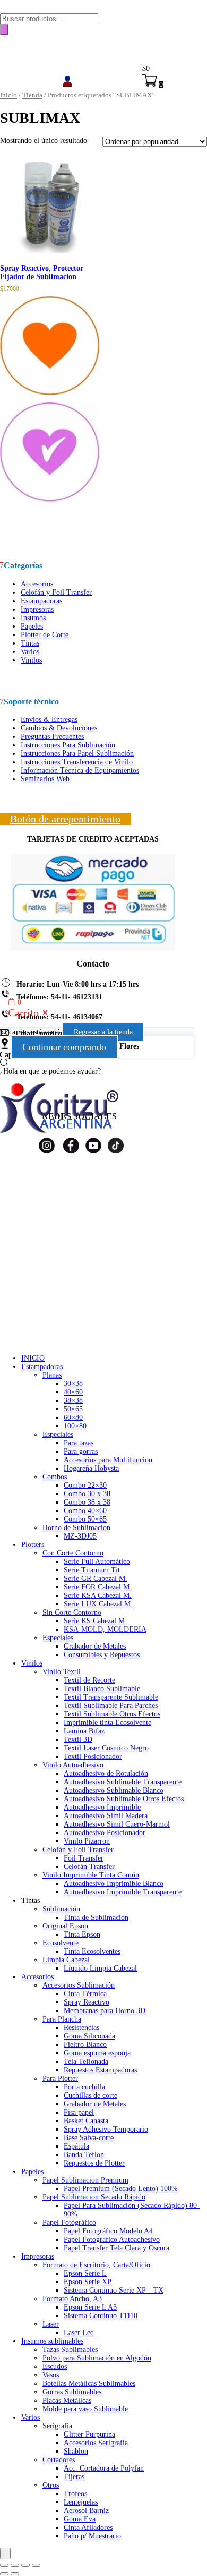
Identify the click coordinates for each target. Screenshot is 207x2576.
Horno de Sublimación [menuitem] (76, 1528)
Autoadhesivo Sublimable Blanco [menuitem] (114, 1790)
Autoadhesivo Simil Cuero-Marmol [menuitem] (117, 1824)
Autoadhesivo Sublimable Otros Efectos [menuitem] (124, 1799)
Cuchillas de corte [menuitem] (90, 2095)
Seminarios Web (45, 779)
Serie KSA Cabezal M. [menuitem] (98, 1595)
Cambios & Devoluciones (59, 728)
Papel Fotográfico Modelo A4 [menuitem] (108, 2231)
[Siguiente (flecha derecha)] (15, 2574)
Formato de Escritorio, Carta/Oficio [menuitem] (96, 2265)
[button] (50, 399)
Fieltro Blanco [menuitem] (85, 2045)
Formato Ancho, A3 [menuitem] (72, 2299)
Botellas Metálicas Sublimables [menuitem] (89, 2383)
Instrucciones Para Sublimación (68, 745)
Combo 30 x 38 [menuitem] (87, 1494)
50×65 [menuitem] (73, 1409)
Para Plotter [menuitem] (60, 2078)
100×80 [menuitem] (75, 1426)
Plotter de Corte (45, 635)
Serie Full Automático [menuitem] (97, 1562)
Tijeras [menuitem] (74, 2477)
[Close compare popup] (5, 2553)
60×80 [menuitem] (73, 1417)
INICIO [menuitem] (33, 1358)
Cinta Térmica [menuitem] (85, 1994)
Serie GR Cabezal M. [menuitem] (96, 1578)
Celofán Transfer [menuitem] (89, 1867)
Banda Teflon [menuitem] (84, 2155)
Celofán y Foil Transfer (56, 592)
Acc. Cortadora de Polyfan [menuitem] (104, 2468)
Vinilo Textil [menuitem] (62, 1672)
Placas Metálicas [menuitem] (67, 2400)
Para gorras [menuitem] (81, 1451)
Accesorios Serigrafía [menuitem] (96, 2443)
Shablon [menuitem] (76, 2451)
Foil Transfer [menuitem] (84, 1858)
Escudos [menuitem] (55, 2367)
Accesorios (37, 584)
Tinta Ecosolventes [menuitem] (92, 1951)
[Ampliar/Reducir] (4, 2565)
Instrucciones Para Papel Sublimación (77, 753)
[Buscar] (4, 30)
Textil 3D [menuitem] (78, 1739)
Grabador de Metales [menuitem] (95, 1646)
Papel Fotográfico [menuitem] (69, 2222)
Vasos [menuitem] (51, 2375)
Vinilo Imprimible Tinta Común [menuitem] (91, 1875)
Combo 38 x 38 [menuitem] (87, 1502)
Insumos (33, 618)
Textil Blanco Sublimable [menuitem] (102, 1689)
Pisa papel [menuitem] (79, 2112)
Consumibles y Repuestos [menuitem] (102, 1655)
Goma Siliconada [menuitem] (89, 2036)
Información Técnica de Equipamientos (80, 770)
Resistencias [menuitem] (81, 2028)
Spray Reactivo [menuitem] (87, 2002)
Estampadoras (41, 601)
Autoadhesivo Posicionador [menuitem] (105, 1833)
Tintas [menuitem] (31, 1900)
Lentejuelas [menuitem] (81, 2502)
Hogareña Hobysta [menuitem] (91, 1468)
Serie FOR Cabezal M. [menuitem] (98, 1587)
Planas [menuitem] (52, 1375)
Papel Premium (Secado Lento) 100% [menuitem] (121, 2189)
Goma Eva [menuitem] (80, 2519)
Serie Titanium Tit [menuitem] (92, 1570)
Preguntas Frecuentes (52, 736)
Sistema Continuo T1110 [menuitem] (101, 2316)
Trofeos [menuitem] (75, 2494)
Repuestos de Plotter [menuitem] (94, 2163)
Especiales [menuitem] (58, 1434)
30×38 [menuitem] (73, 1384)
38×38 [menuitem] (73, 1401)
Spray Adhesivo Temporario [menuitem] (106, 2129)
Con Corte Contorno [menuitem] (73, 1553)
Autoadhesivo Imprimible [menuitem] (102, 1807)
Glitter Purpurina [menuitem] (89, 2434)
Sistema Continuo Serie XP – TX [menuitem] (114, 2290)
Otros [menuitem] (51, 2485)
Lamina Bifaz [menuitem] (84, 1731)
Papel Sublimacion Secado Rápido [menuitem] (94, 2197)
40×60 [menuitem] (73, 1392)
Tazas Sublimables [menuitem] (70, 2350)
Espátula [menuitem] (76, 2146)
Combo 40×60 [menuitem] (85, 1511)
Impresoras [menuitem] (38, 2256)
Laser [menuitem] (51, 2324)
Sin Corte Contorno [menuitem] (72, 1612)
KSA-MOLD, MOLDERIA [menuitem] (105, 1629)
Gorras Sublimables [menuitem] (72, 2392)
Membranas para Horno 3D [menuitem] (105, 2011)
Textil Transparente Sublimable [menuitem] (111, 1697)
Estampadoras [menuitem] (42, 1367)
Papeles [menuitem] (32, 2172)
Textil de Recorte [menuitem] (89, 1680)
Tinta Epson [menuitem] (82, 1934)
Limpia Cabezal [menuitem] (66, 1960)
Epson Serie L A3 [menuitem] (90, 2307)
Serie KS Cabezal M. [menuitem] (95, 1621)
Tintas (30, 643)
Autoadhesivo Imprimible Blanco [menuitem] (114, 1884)
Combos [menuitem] (55, 1477)
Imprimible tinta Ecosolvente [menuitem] (107, 1723)
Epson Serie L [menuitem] (85, 2273)
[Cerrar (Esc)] (36, 2565)
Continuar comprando (64, 1047)
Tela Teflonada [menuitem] (86, 2061)
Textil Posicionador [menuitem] (93, 1756)
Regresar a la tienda (103, 1032)
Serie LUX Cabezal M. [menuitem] (98, 1604)
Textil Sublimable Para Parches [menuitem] (111, 1706)
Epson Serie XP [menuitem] (88, 2282)
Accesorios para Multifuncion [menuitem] (108, 1460)
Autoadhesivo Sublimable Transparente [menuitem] (123, 1782)
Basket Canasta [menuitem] (86, 2121)
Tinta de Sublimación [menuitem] (96, 1917)
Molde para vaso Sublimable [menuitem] (85, 2409)
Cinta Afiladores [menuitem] (88, 2528)
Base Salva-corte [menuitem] (89, 2138)
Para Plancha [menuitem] (62, 2019)
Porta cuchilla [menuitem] (84, 2087)
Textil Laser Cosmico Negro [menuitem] (106, 1748)
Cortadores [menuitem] (59, 2460)
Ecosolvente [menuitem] (61, 1943)
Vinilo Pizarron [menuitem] (87, 1841)
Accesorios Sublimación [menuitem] (79, 1985)
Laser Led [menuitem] (79, 2333)
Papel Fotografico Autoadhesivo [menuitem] (112, 2239)
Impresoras (37, 609)
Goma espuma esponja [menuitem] (97, 2053)
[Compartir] (25, 2565)
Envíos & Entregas (49, 719)
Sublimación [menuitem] (61, 1909)
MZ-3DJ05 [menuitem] (80, 1536)
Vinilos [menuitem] (32, 1663)
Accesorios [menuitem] (37, 1977)
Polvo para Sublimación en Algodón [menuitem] (97, 2358)
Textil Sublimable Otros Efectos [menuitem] (112, 1714)
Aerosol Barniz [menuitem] (86, 2511)
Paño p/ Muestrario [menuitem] (92, 2536)
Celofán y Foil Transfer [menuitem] (78, 1850)
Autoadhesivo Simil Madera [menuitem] (106, 1816)
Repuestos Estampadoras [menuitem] (100, 2070)
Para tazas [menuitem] (79, 1443)
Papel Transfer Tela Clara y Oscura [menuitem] (117, 2248)
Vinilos (31, 660)
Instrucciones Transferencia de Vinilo (77, 762)
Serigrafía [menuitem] (57, 2426)
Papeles (32, 626)
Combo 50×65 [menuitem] (85, 1519)
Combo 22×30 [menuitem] (85, 1485)
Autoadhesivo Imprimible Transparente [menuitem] (123, 1892)
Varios (30, 652)
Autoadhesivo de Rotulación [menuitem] (106, 1773)
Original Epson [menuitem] (65, 1926)
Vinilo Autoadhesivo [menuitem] (73, 1765)
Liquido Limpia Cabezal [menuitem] (100, 1968)
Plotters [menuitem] (33, 1545)
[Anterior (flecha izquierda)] (4, 2574)
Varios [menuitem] (31, 2417)
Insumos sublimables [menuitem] (52, 2341)
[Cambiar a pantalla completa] (15, 2565)
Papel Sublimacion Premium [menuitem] (85, 2180)
